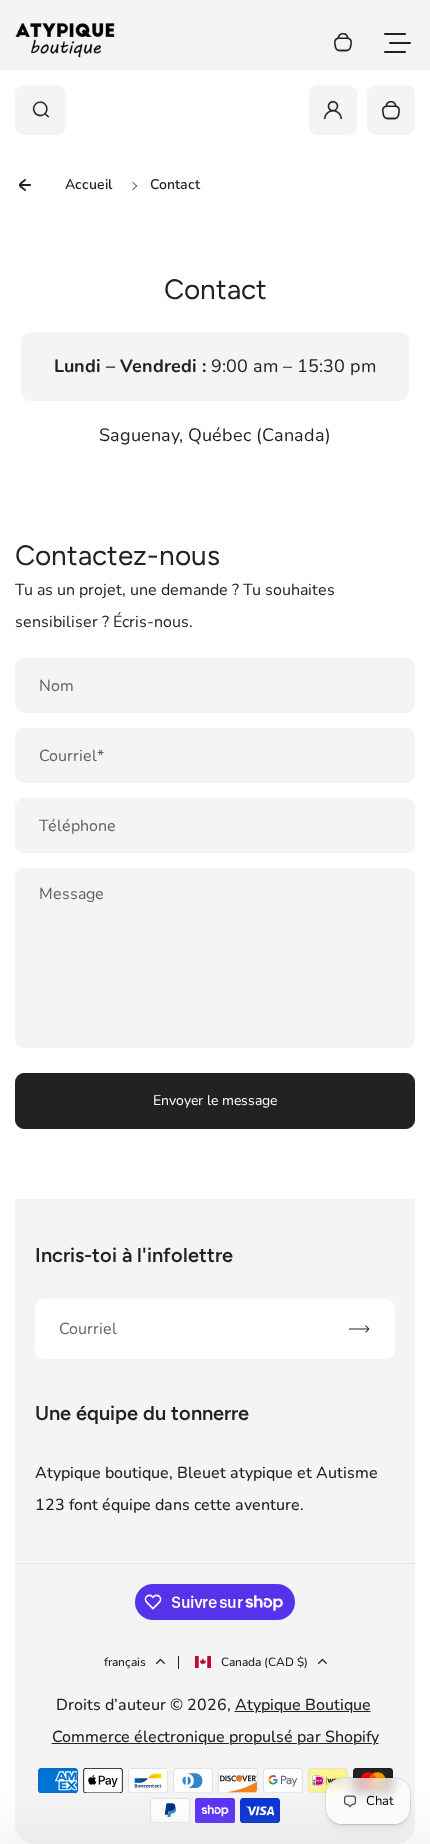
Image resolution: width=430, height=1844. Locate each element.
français (125, 1662)
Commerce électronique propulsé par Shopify (215, 1737)
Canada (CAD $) (264, 1662)
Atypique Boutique (303, 1705)
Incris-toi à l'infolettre (134, 1255)
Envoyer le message (215, 1100)
